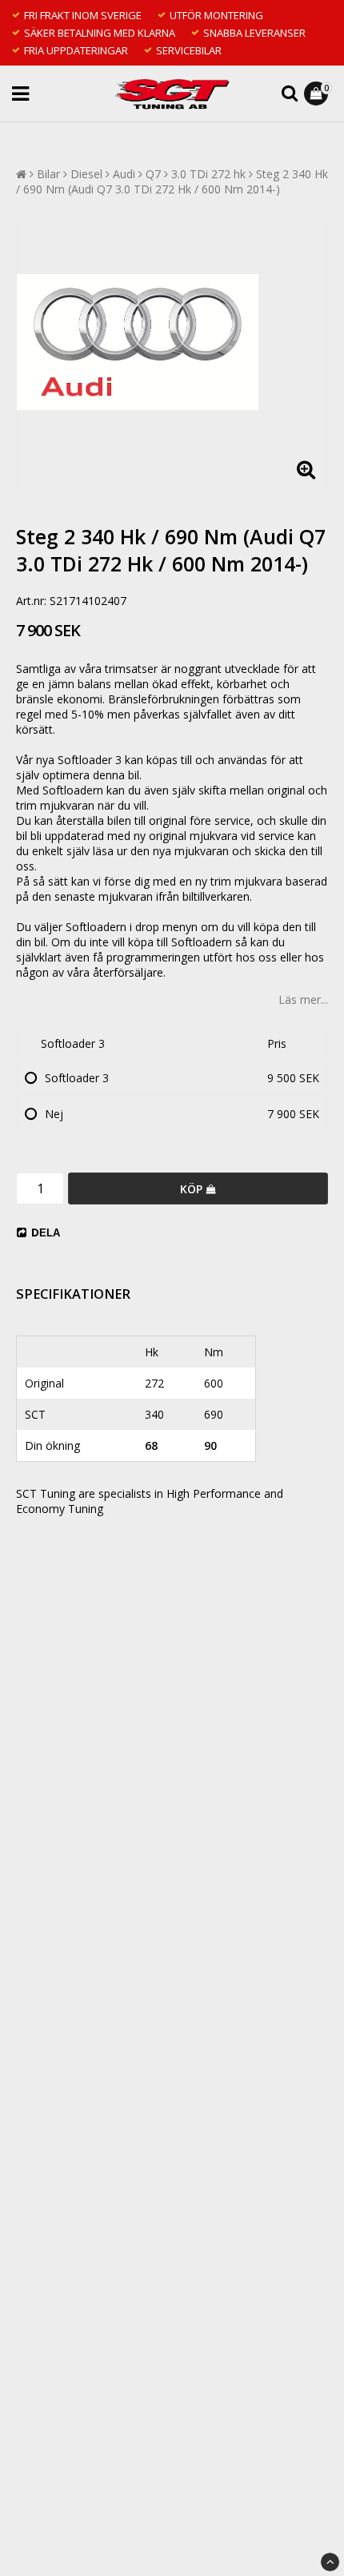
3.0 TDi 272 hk (208, 174)
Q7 (153, 174)
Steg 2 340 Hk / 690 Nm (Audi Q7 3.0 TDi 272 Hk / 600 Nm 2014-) (172, 181)
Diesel (86, 174)
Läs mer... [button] (303, 999)
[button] (318, 94)
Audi (124, 174)
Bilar (48, 174)
